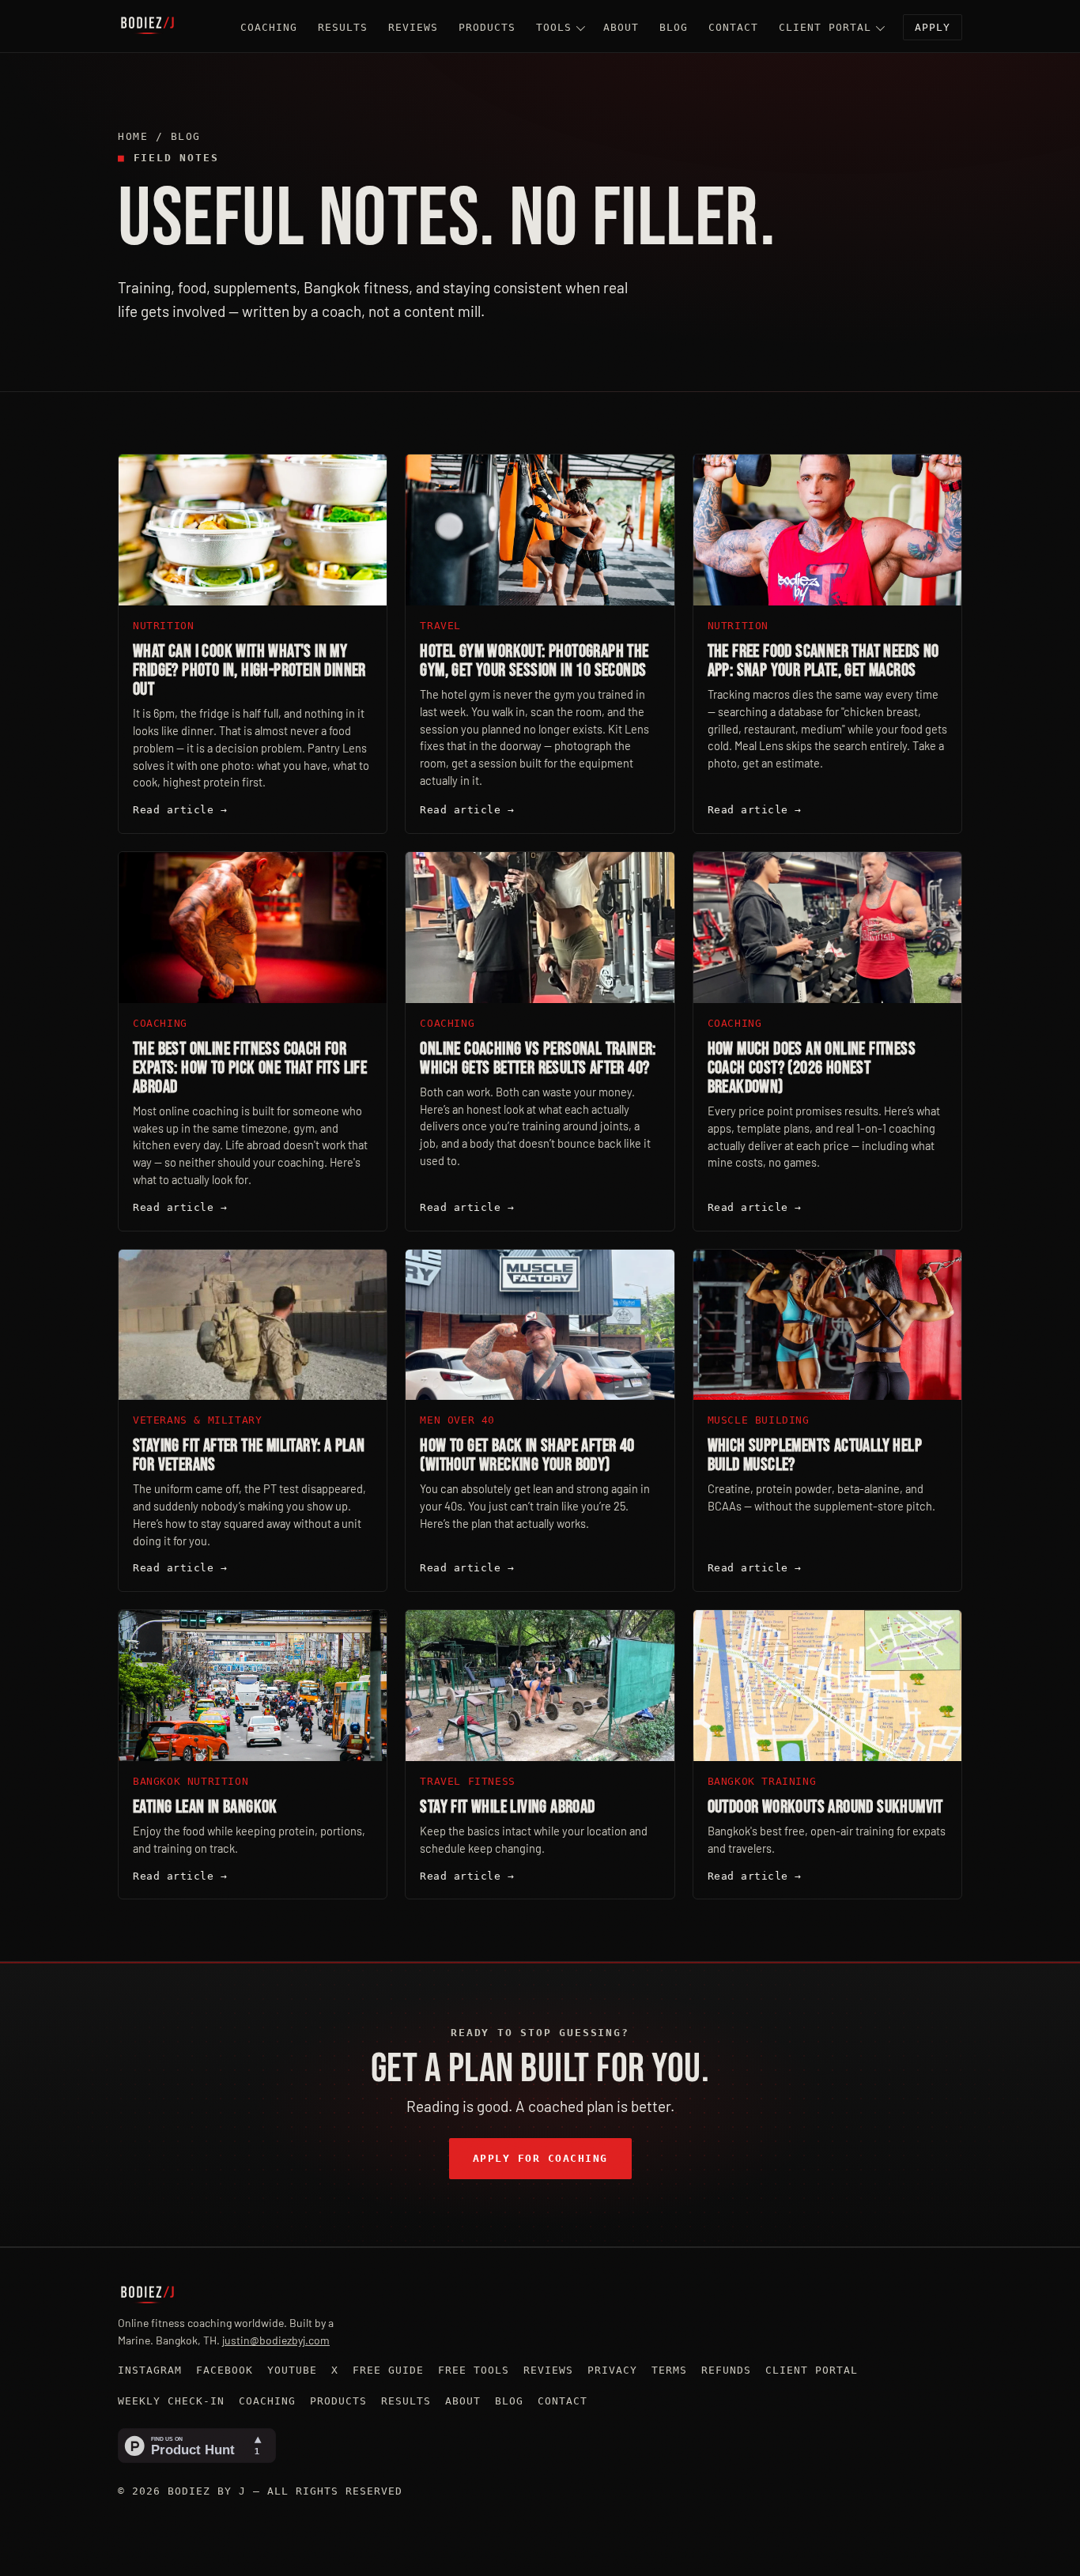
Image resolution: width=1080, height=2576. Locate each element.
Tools (554, 27)
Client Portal (825, 27)
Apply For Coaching (540, 2158)
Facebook (225, 2370)
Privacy (612, 2370)
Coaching (269, 27)
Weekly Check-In (171, 2401)
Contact (733, 27)
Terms (669, 2370)
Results (343, 27)
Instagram (150, 2370)
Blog (674, 27)
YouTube (292, 2370)
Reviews (413, 27)
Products (487, 27)
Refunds (726, 2370)
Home (133, 136)
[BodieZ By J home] (147, 26)
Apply (933, 27)
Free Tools (474, 2370)
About (621, 27)
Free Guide (388, 2370)
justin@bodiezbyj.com (276, 2340)
